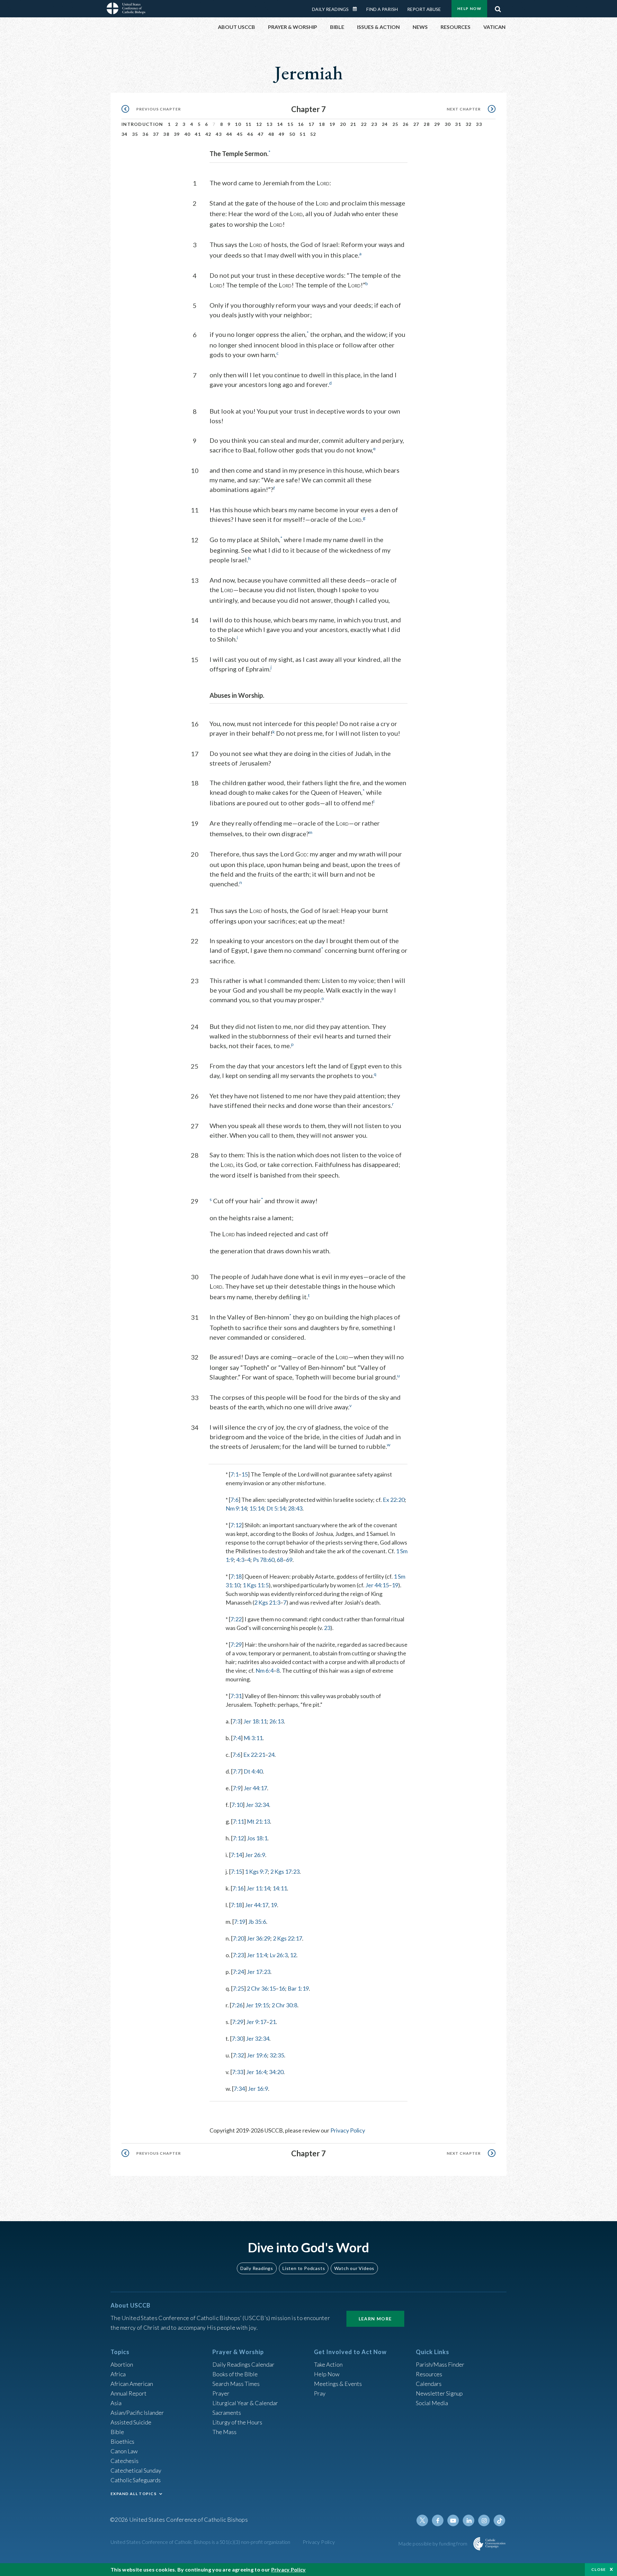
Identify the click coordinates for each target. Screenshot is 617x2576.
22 (364, 124)
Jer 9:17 (256, 2022)
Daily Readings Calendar (357, 9)
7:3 (236, 1721)
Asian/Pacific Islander (137, 2413)
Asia (116, 2403)
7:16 (238, 1888)
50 (292, 134)
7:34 (239, 2089)
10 (238, 124)
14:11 (280, 1888)
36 (145, 134)
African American (132, 2384)
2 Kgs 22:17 (287, 1938)
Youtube (453, 2520)
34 (125, 134)
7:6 (234, 1500)
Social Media (432, 2403)
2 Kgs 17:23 (285, 1871)
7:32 (238, 2055)
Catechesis (125, 2461)
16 (301, 124)
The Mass (224, 2432)
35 (135, 134)
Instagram (484, 2520)
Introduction (142, 124)
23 (374, 124)
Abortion (122, 2364)
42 (208, 134)
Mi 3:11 (253, 1738)
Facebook (438, 2520)
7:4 (237, 1738)
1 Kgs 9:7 (256, 1871)
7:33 (238, 2072)
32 (469, 124)
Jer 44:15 (377, 1585)
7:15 (236, 1871)
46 (250, 134)
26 (406, 124)
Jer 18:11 (255, 1721)
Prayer (221, 2393)
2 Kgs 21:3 (267, 1602)
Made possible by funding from (433, 2543)
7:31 (236, 1696)
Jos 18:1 (257, 1838)
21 (353, 124)
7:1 (234, 1474)
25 (395, 124)
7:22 (236, 1619)
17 (312, 124)
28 (427, 124)
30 (448, 124)
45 (240, 134)
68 (280, 1560)
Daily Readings (330, 9)
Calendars (429, 2384)
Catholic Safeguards (136, 2480)
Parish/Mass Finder (440, 2364)
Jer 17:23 (259, 1972)
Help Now (469, 9)
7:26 (237, 2005)
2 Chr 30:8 (284, 2005)
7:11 (238, 1821)
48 (271, 134)
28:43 (295, 1508)
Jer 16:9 (258, 2089)
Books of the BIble (235, 2374)
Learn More (375, 2319)
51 (303, 134)
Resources (429, 2374)
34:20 (276, 2072)
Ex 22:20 (394, 1500)
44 (229, 134)
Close (599, 2569)
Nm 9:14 (236, 1508)
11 (249, 124)
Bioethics (122, 2441)
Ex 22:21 (254, 1755)
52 (313, 134)
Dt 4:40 (253, 1771)
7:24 (238, 1972)
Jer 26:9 (255, 1855)
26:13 (277, 1721)
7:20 (238, 1938)
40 (188, 134)
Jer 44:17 (255, 1788)
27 (416, 124)
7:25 (238, 1988)
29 (437, 124)
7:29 (236, 1644)
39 (177, 134)
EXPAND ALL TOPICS (134, 2494)
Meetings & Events (338, 2384)
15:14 (257, 1508)
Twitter (422, 2520)
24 (385, 124)
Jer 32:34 (257, 1805)
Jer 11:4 (257, 1955)
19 (332, 124)
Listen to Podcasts (304, 2268)
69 (289, 1560)
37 (156, 134)
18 (322, 124)
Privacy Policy (348, 2130)
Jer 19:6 (257, 2055)
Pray (320, 2393)
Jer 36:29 (259, 1938)
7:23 (238, 1955)
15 (290, 124)
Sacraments (227, 2413)
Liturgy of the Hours (237, 2422)
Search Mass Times (236, 2384)
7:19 (240, 1922)
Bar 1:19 (298, 1988)
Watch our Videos (354, 2268)
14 (280, 124)
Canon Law (124, 2451)
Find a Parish (382, 9)
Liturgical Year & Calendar (245, 2403)
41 (198, 134)
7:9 (237, 1788)
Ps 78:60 (264, 1560)
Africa (118, 2374)
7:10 (237, 1805)
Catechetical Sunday (136, 2470)
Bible (117, 2432)
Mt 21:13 (258, 1821)
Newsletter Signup (439, 2393)
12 (259, 124)
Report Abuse (424, 9)
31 (458, 124)
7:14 (236, 1855)
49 (282, 134)
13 (269, 124)
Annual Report (129, 2393)
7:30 (237, 2038)
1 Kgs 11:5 (256, 1585)
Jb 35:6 (257, 1922)
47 (261, 134)
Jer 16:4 (256, 2072)
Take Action (328, 2364)
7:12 (236, 1525)
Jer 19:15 (257, 2005)
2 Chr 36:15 (261, 1988)
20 (343, 124)
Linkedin (469, 2520)
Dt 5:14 (276, 1508)
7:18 (236, 1576)
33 (479, 124)
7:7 (237, 1771)
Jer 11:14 (258, 1888)
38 (166, 134)
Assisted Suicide (131, 2422)
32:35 (277, 2055)
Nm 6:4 (264, 1670)
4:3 (240, 1560)
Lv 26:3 (279, 1955)
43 (219, 134)
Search (498, 7)
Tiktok (499, 2520)
